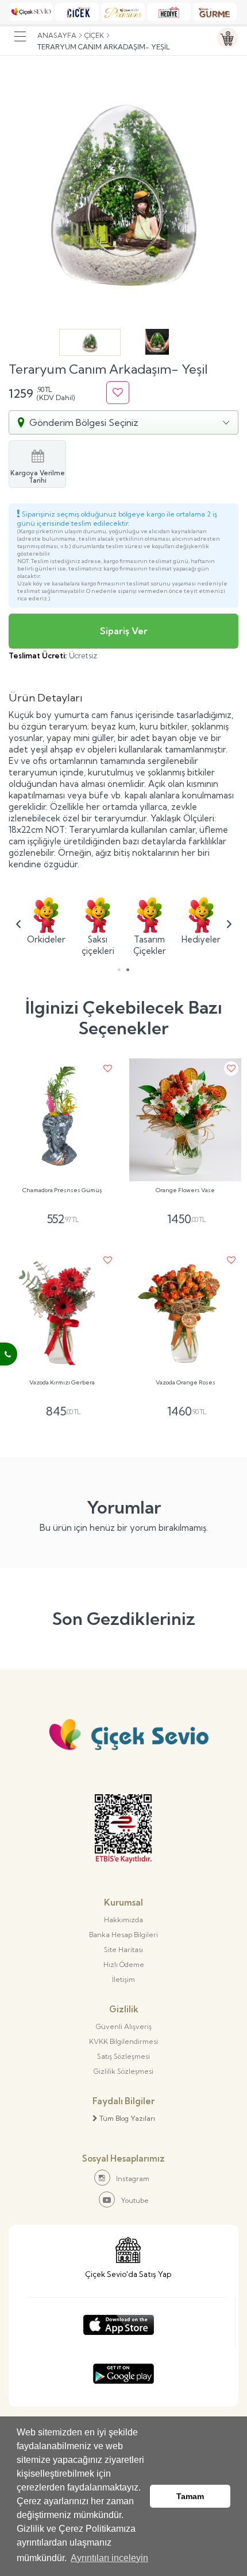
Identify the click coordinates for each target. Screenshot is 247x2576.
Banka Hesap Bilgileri (123, 1935)
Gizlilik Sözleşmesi (123, 2071)
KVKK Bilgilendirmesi (123, 2041)
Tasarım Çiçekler (150, 945)
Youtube (135, 2200)
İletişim (123, 1979)
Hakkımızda (123, 1920)
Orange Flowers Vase (185, 1190)
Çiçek (94, 35)
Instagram (133, 2179)
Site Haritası (123, 1950)
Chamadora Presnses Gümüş (62, 1190)
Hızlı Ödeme (124, 1964)
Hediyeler (201, 939)
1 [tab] (119, 970)
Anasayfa (57, 35)
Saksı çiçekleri (98, 945)
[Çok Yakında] (119, 2322)
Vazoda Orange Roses (186, 1383)
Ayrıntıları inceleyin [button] (109, 2558)
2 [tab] (128, 970)
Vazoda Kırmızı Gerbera (62, 1383)
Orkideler (46, 939)
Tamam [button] (190, 2496)
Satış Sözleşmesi (123, 2056)
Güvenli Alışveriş (124, 2026)
